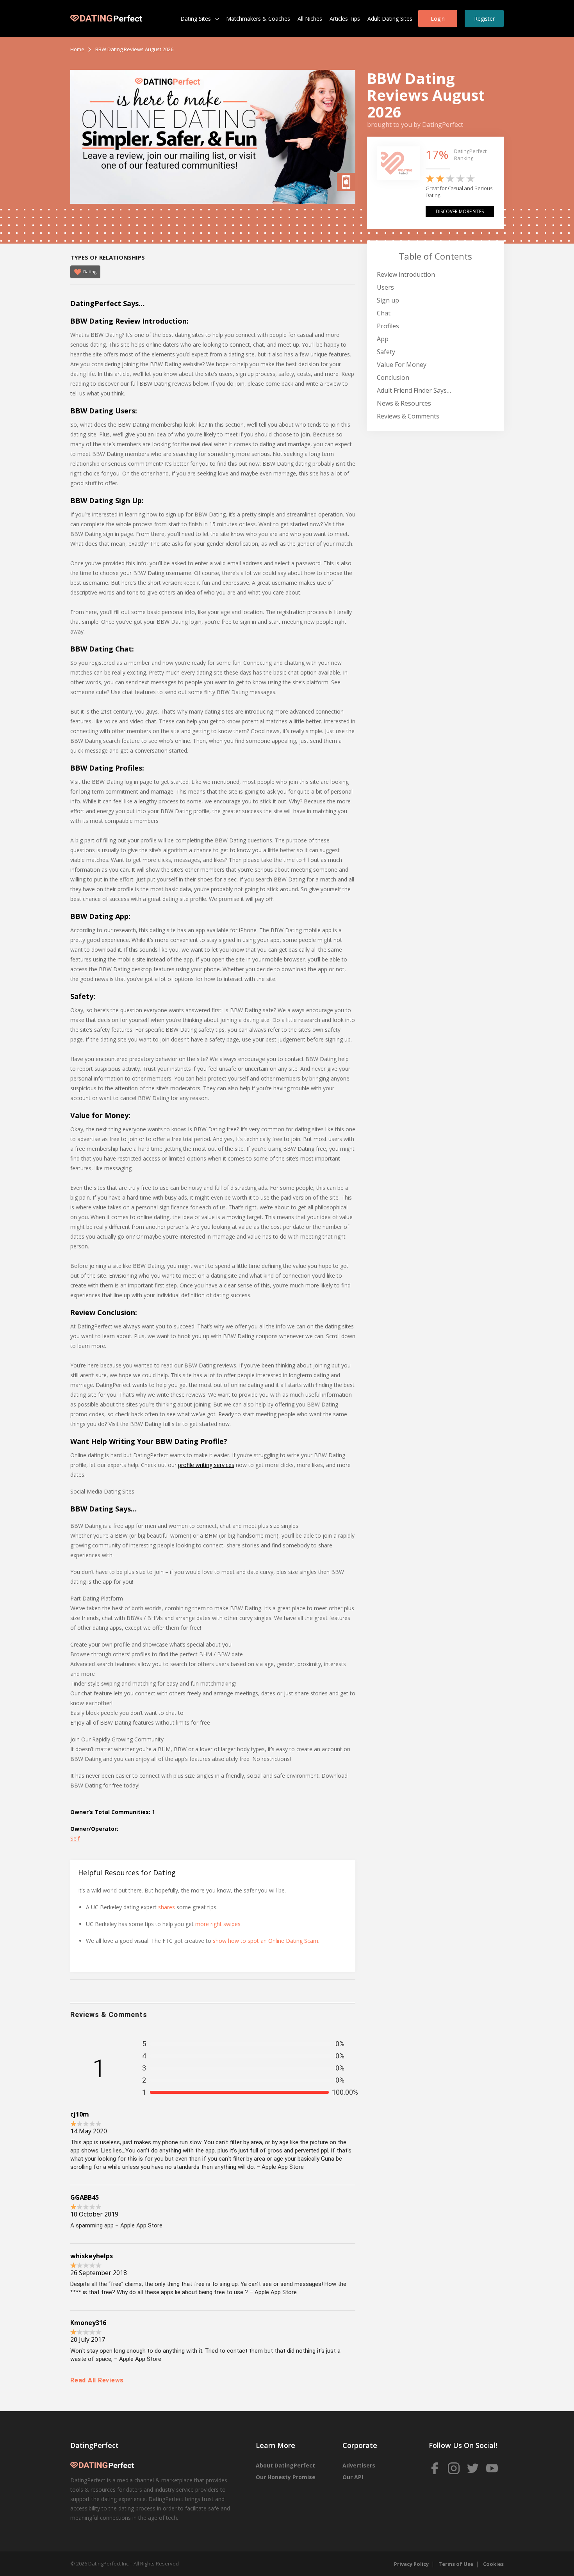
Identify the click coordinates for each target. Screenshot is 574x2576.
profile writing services (206, 1465)
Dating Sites (196, 19)
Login (438, 19)
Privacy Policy (411, 2564)
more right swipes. (218, 1924)
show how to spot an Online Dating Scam (266, 1941)
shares (167, 1907)
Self (75, 1838)
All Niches (310, 19)
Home (77, 49)
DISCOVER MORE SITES (460, 211)
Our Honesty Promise (286, 2477)
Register (484, 19)
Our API (353, 2477)
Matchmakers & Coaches (258, 19)
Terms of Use (456, 2564)
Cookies (493, 2564)
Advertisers (359, 2465)
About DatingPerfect (285, 2465)
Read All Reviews (97, 2380)
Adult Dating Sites (390, 19)
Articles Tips (345, 19)
